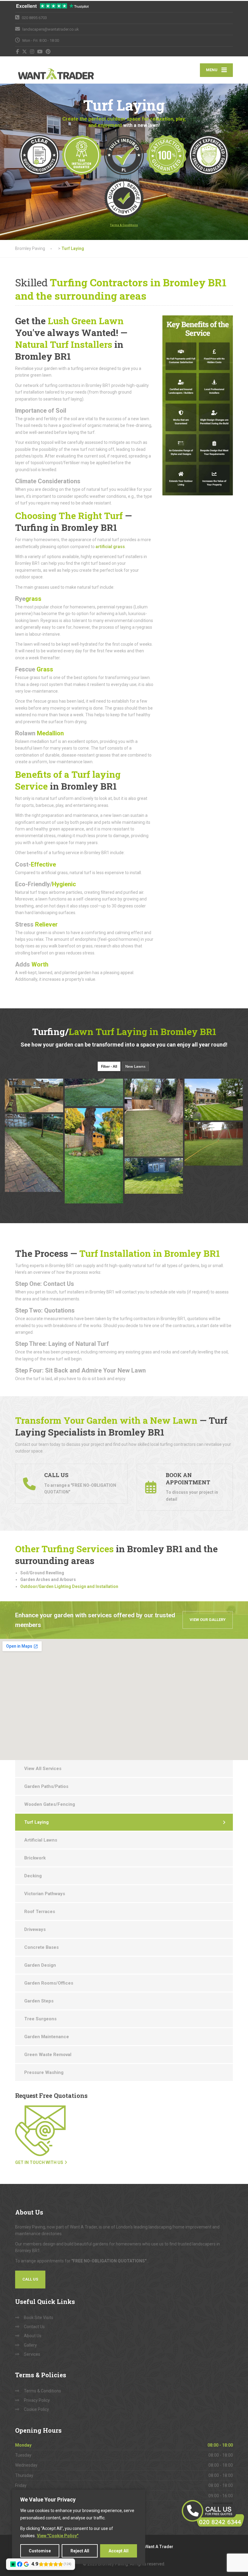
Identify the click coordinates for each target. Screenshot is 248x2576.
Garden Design (40, 1965)
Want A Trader (159, 2547)
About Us (33, 2336)
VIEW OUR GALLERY (208, 1620)
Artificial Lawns (41, 1840)
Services (32, 2354)
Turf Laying (36, 1822)
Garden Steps (39, 2001)
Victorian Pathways (45, 1894)
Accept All (119, 2551)
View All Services (43, 1769)
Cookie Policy (36, 2409)
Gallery (30, 2345)
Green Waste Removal (48, 2055)
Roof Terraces (40, 1912)
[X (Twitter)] (25, 52)
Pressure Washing (44, 2072)
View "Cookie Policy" (58, 2536)
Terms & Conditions (42, 2391)
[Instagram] (32, 52)
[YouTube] (40, 52)
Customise (40, 2551)
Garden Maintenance (47, 2037)
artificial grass (110, 547)
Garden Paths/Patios (46, 1786)
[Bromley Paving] (53, 70)
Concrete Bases (41, 1947)
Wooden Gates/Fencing (50, 1804)
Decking (33, 1876)
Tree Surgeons (40, 2019)
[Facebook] (18, 52)
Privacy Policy (37, 2400)
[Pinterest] (48, 52)
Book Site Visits (39, 2318)
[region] (79, 2527)
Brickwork (35, 1858)
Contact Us (34, 2327)
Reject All (80, 2551)
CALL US (30, 2279)
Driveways (35, 1929)
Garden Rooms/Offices (49, 1983)
